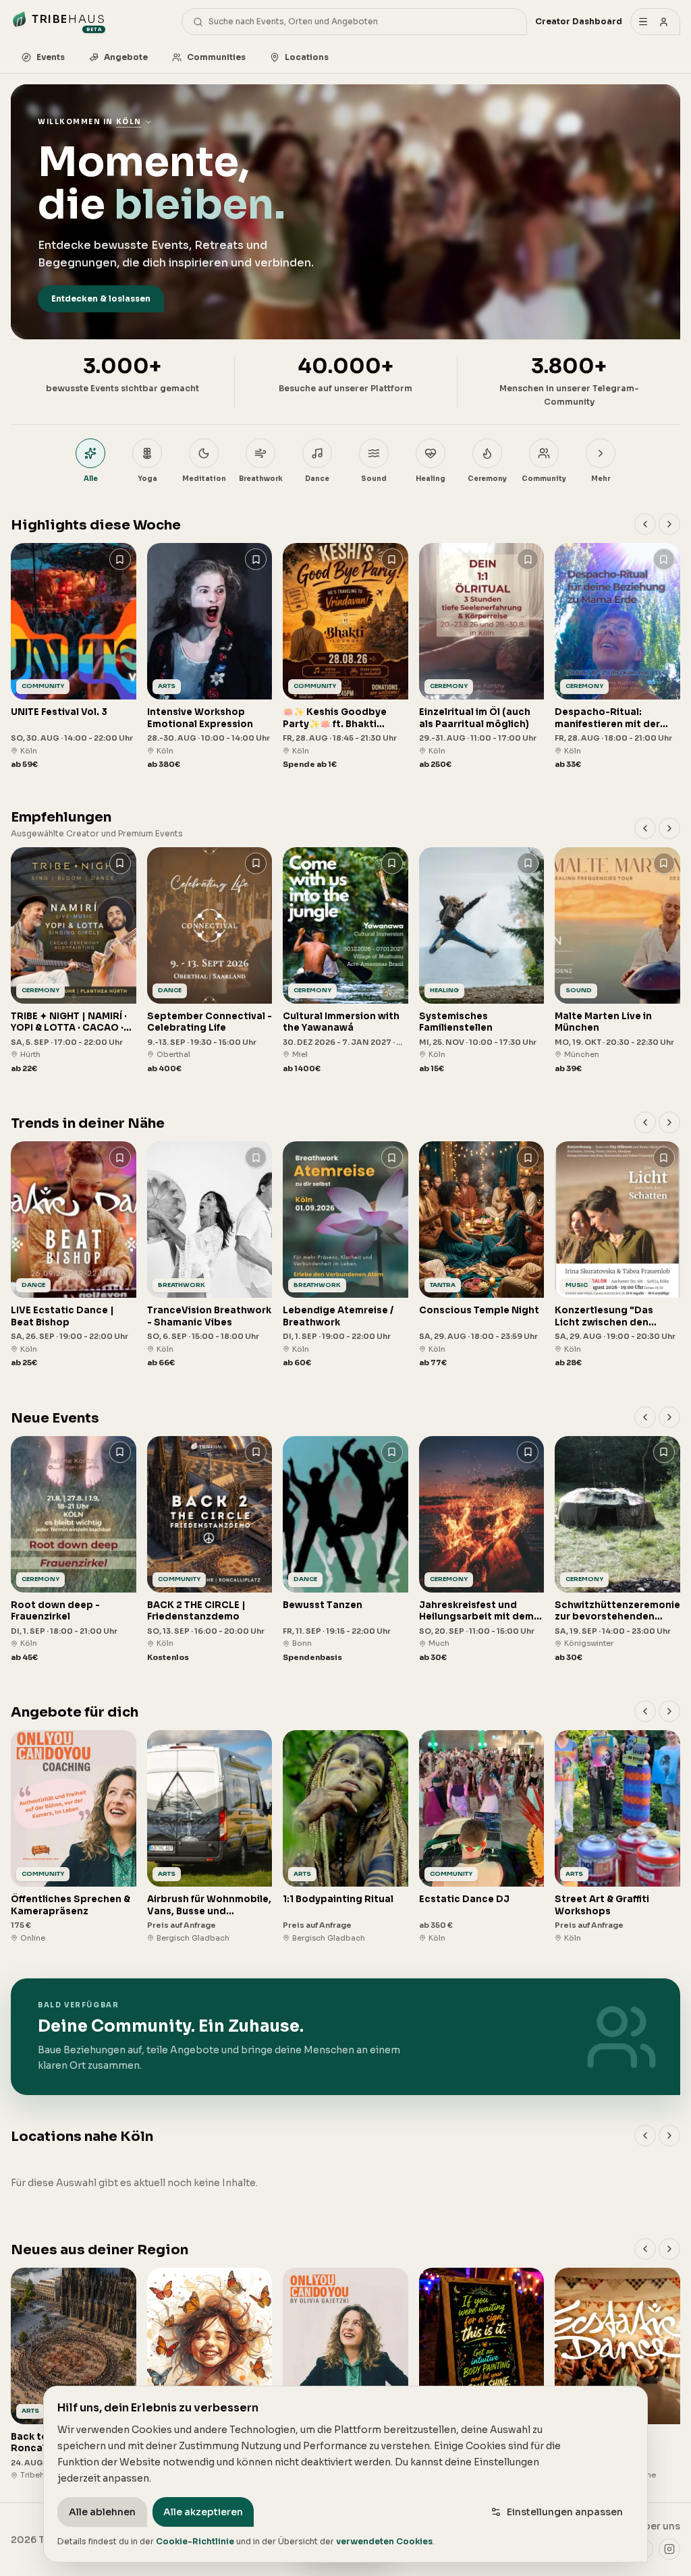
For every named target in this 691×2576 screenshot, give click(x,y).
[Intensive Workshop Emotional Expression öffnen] (210, 657)
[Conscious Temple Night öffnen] (482, 1255)
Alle (91, 479)
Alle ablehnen (102, 2512)
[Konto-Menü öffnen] (655, 22)
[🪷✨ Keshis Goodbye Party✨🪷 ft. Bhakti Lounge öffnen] (345, 657)
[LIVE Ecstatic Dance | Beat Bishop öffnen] (74, 1255)
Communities (216, 57)
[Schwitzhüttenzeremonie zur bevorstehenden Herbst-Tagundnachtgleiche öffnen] (617, 1550)
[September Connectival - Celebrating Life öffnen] (210, 961)
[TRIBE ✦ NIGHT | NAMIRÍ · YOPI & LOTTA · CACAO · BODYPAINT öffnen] (74, 961)
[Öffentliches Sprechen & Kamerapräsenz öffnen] (74, 1837)
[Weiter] (669, 524)
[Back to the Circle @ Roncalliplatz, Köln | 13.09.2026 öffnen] (74, 2374)
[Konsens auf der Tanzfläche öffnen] (617, 2374)
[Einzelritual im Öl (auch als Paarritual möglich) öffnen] (482, 657)
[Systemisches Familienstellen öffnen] (482, 961)
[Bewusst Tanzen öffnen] (345, 1550)
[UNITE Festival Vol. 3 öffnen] (74, 657)
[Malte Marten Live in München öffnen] (617, 961)
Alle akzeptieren (203, 2512)
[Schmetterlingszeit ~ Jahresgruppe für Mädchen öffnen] (210, 2374)
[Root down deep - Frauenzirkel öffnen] (74, 1550)
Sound (374, 479)
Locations (307, 57)
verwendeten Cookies (384, 2541)
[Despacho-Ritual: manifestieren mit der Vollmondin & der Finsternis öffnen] (617, 657)
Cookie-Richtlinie (195, 2541)
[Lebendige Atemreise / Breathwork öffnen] (345, 1255)
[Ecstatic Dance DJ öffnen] (482, 1837)
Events (51, 57)
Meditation (204, 479)
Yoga (147, 479)
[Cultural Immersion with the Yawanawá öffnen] (345, 961)
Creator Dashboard (579, 21)
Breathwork (261, 479)
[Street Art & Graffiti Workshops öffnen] (617, 1837)
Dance (317, 479)
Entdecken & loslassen (101, 298)
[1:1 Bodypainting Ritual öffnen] (345, 1837)
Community (544, 479)
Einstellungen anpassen (565, 2512)
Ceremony (487, 479)
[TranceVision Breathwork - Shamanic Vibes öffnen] (210, 1255)
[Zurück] (645, 524)
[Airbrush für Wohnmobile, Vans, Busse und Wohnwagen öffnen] (210, 1837)
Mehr (601, 479)
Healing (431, 479)
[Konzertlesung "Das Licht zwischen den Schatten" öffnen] (617, 1255)
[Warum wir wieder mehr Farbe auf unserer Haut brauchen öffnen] (482, 2374)
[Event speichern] (120, 559)
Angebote (126, 57)
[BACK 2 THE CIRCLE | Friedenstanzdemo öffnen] (210, 1550)
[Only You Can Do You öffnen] (345, 2374)
